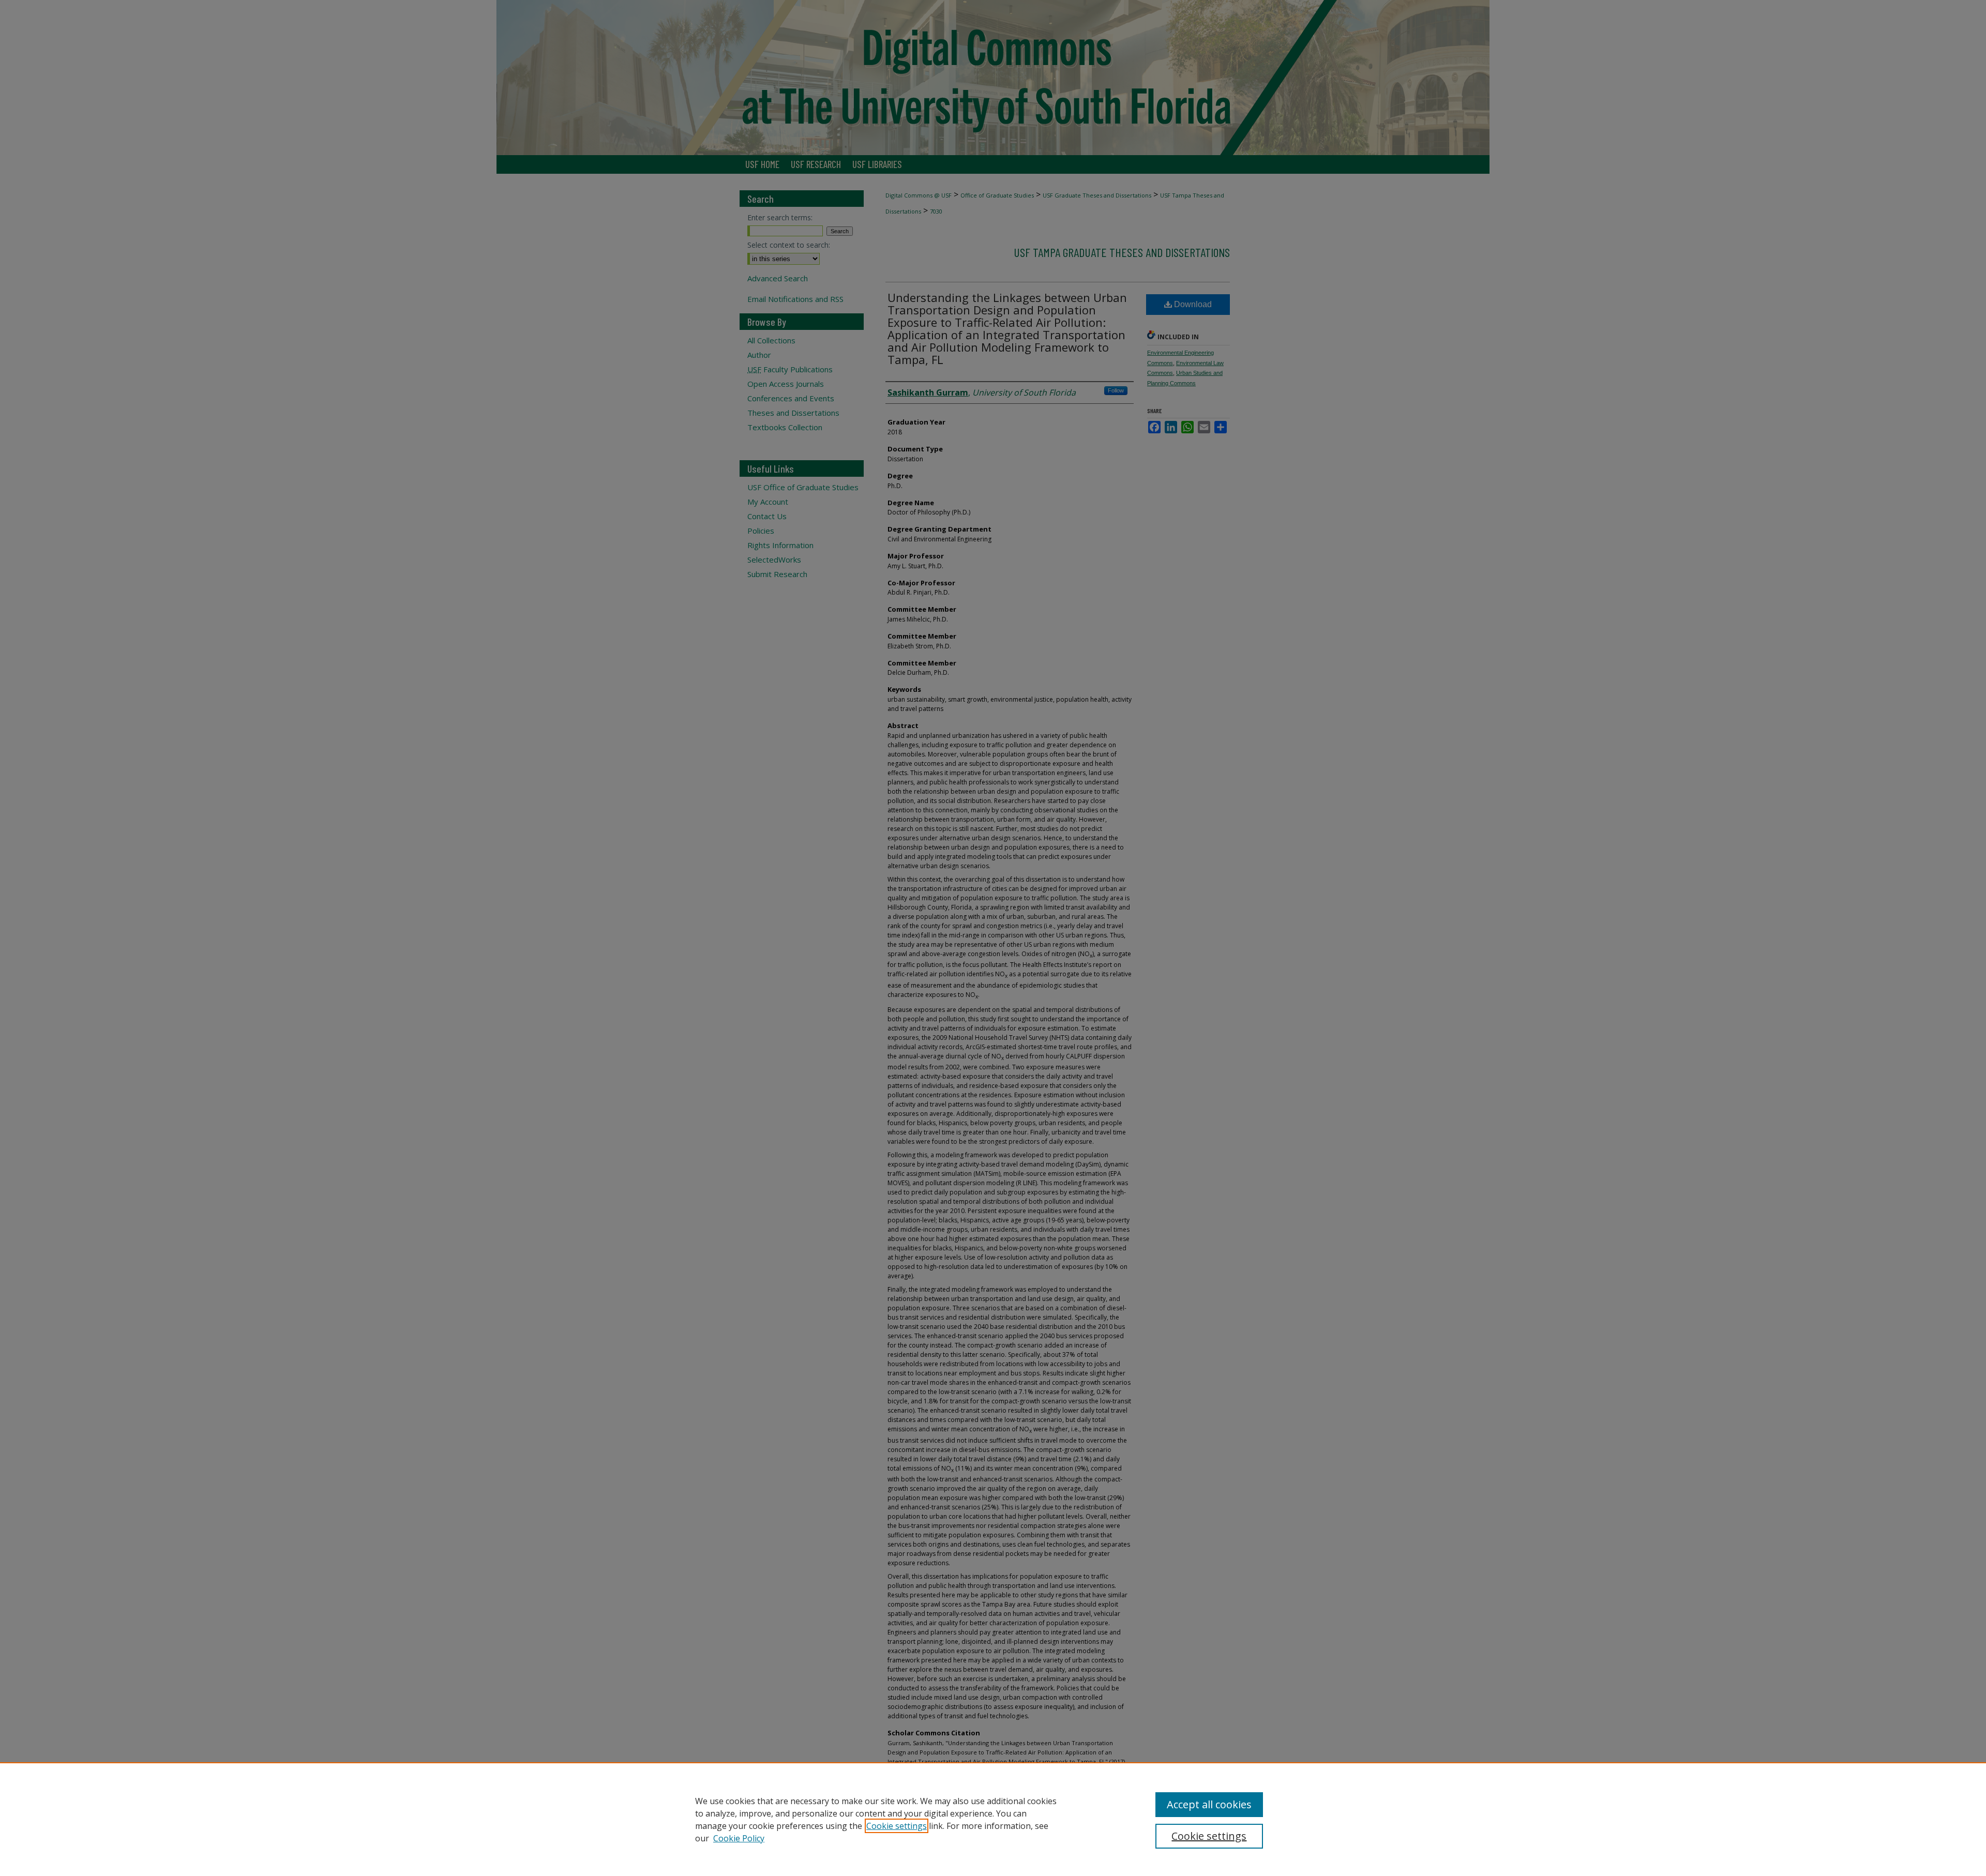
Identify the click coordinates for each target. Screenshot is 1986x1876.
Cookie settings (897, 1826)
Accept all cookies (1209, 1804)
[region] (993, 1819)
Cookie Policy (739, 1838)
